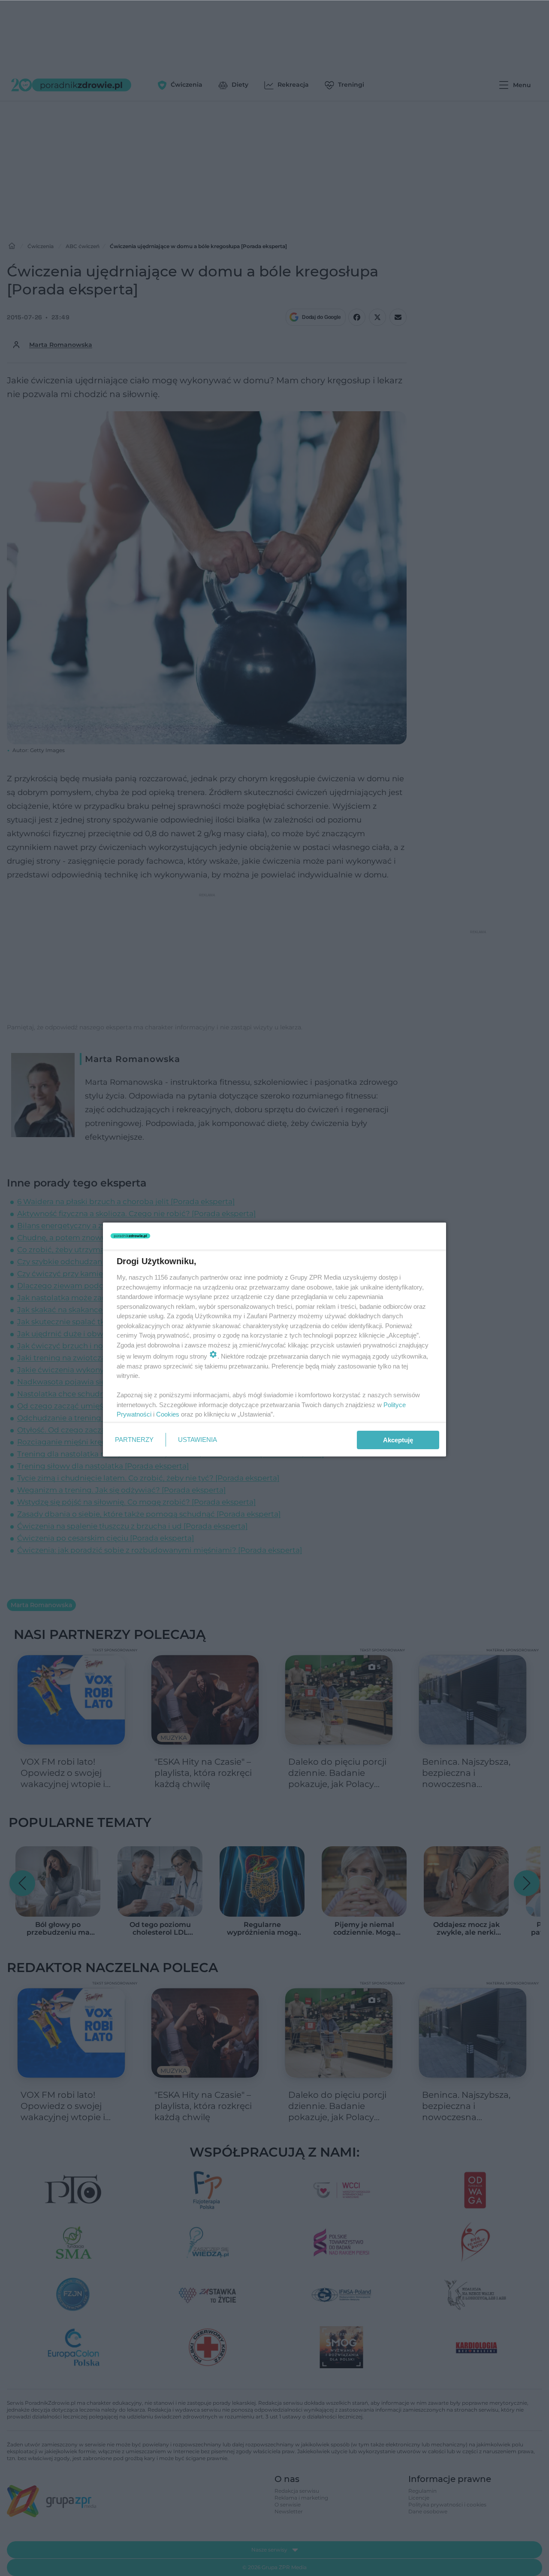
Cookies (168, 1414)
